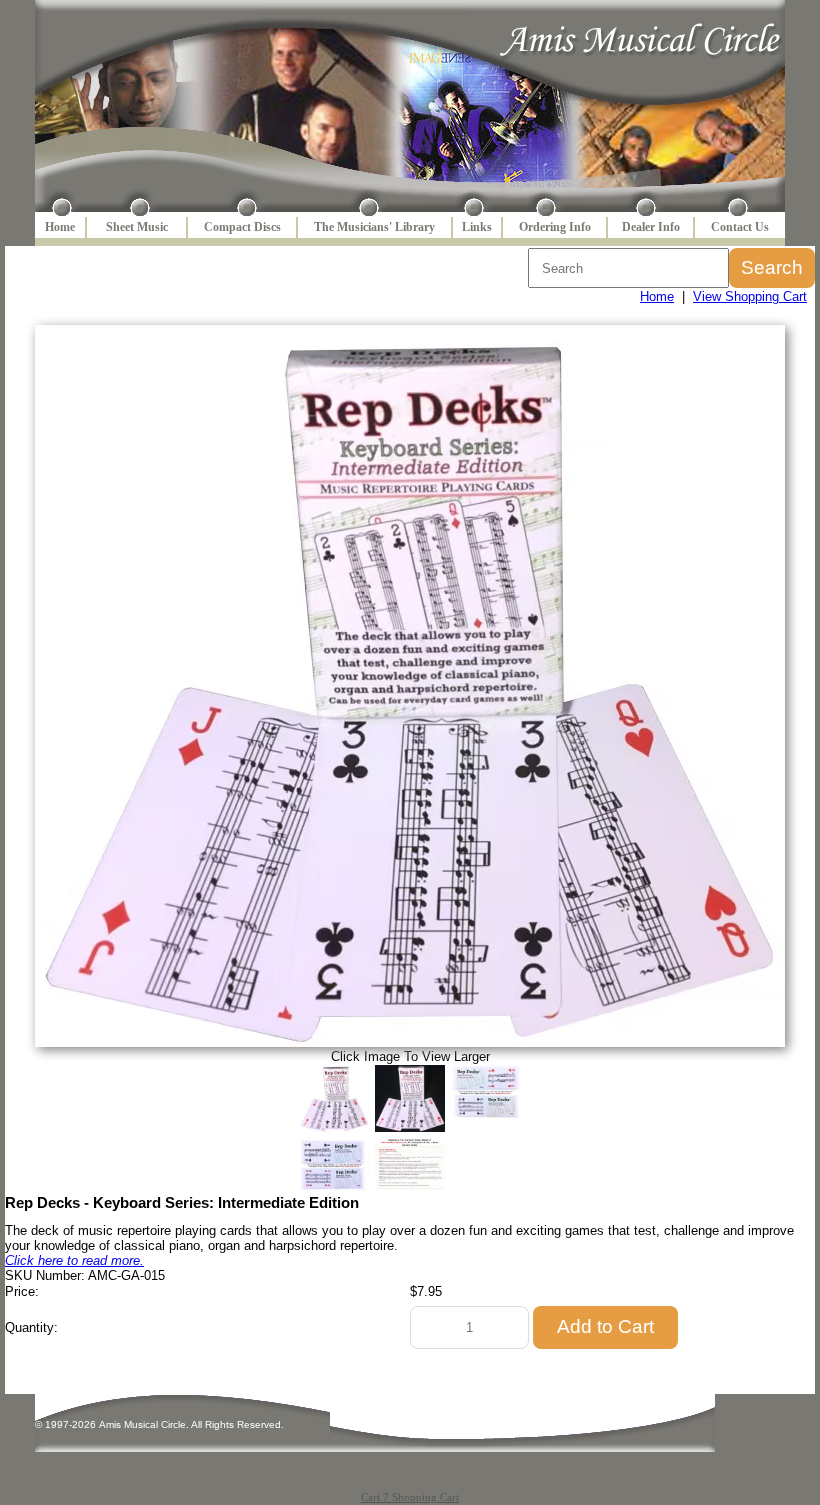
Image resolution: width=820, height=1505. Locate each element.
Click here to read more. (74, 1260)
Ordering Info (555, 227)
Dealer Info (651, 227)
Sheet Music (137, 227)
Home (60, 227)
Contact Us (740, 227)
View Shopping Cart (750, 296)
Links (477, 227)
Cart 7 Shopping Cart (410, 1497)
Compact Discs (242, 227)
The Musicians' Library (374, 227)
